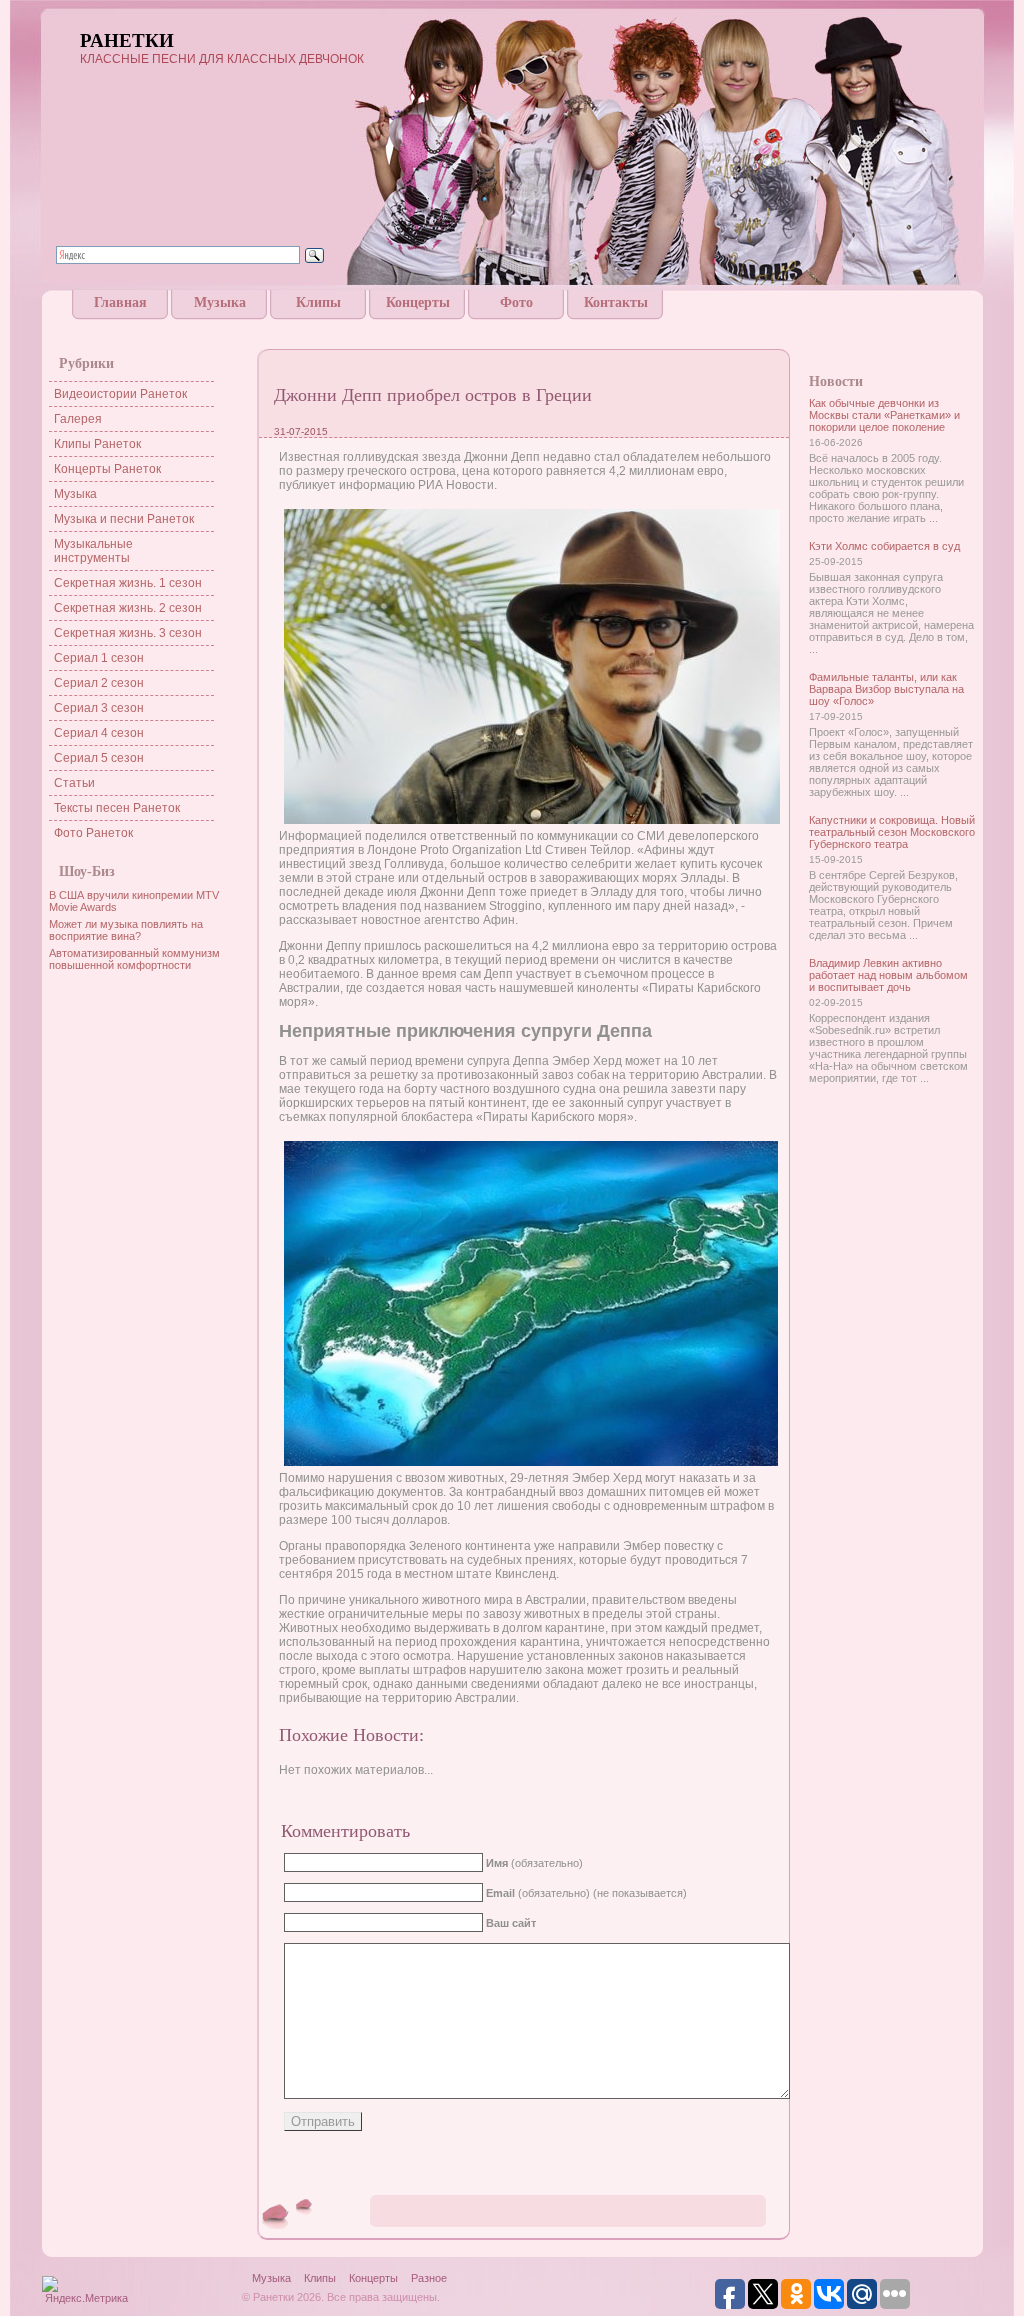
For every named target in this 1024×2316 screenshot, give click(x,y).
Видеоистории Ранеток (120, 394)
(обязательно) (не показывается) (586, 1893)
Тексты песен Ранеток (117, 808)
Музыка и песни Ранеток (124, 519)
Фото (516, 302)
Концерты (418, 302)
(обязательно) (534, 1863)
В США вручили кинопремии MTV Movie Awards (134, 901)
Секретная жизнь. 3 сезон (128, 633)
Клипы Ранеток (97, 444)
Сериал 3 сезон (99, 708)
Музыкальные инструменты (93, 551)
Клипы (318, 302)
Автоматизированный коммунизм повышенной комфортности (134, 959)
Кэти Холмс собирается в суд (884, 546)
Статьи (74, 783)
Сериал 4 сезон (99, 733)
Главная (120, 302)
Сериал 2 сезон (99, 683)
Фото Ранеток (93, 833)
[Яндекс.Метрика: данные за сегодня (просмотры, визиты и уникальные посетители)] (86, 2291)
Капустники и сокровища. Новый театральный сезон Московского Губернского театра (892, 832)
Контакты (616, 302)
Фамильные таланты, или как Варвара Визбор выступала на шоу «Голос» (886, 689)
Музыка (220, 302)
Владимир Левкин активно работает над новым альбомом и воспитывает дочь (888, 975)
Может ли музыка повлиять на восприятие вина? (126, 930)
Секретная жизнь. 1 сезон (128, 583)
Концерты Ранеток (107, 469)
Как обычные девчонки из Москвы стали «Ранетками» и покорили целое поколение (884, 415)
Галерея (78, 419)
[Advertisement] (512, 327)
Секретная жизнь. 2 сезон (128, 608)
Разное (429, 2278)
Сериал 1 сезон (99, 658)
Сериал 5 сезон (99, 758)
